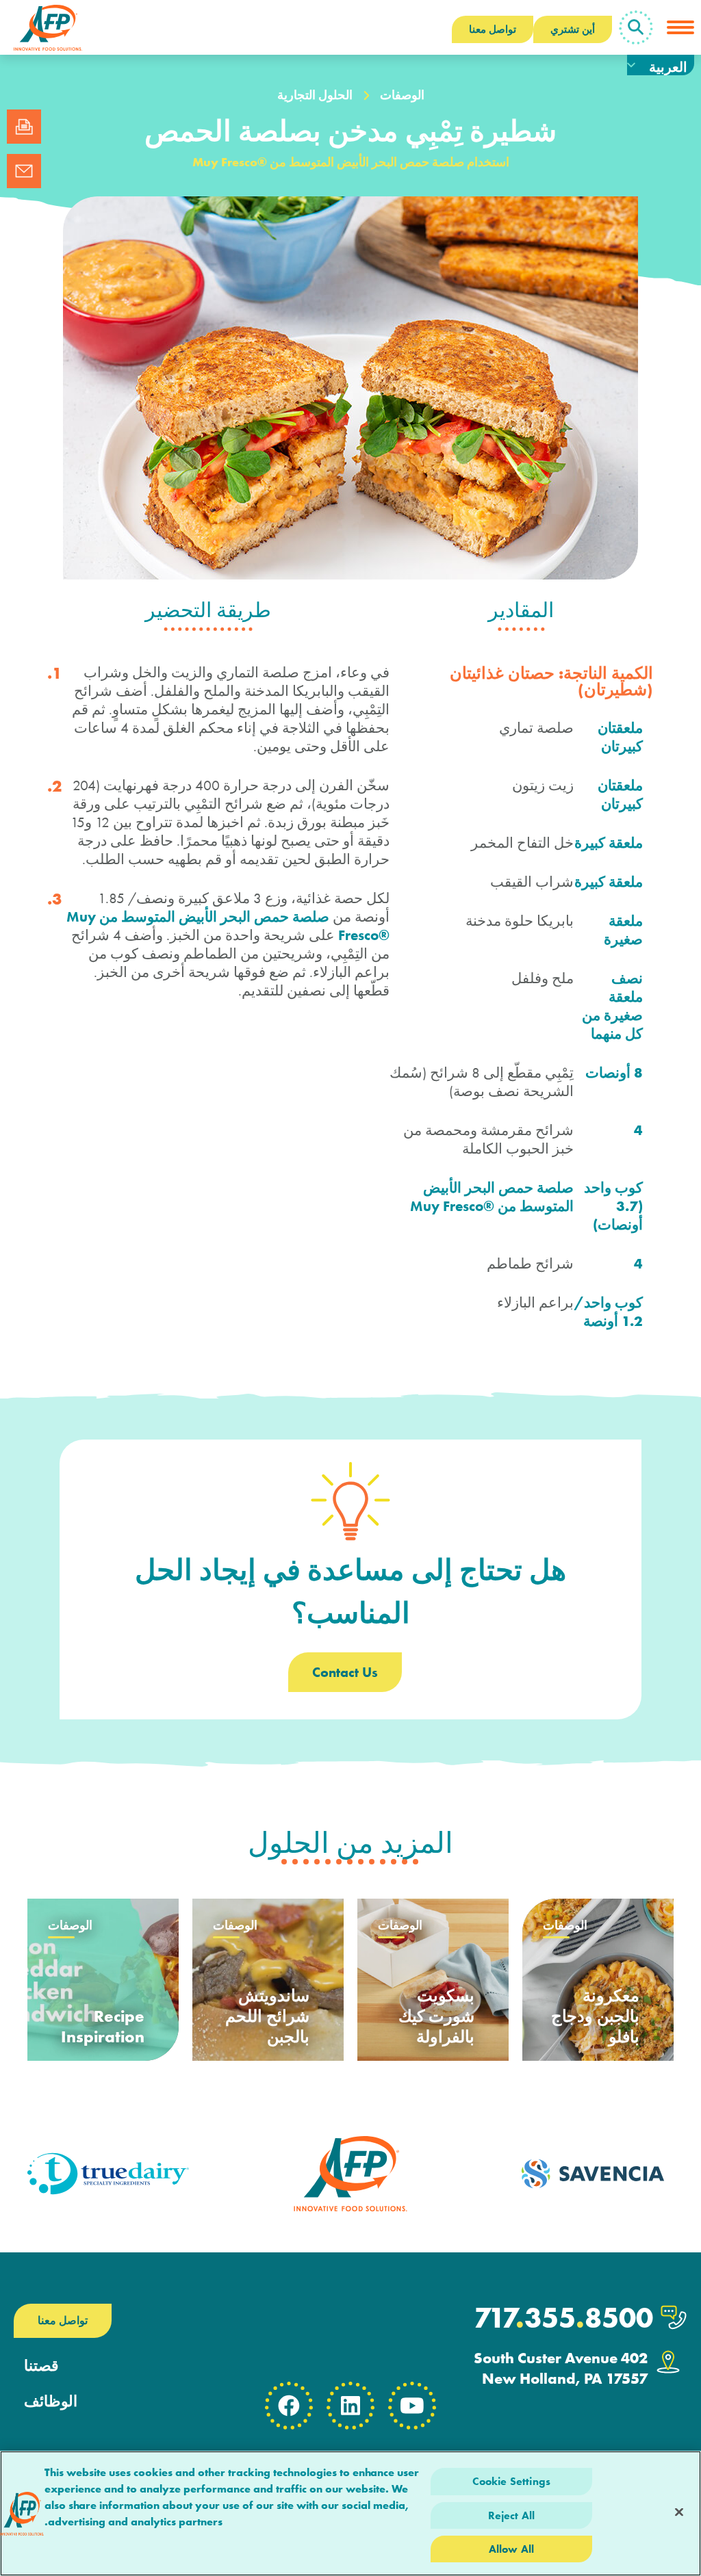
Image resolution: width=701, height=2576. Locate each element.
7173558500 (563, 2318)
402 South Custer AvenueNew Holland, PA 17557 (561, 2368)
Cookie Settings (511, 2481)
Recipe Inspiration (103, 2026)
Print (24, 127)
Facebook (289, 2406)
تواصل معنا (493, 29)
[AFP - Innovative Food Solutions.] (48, 27)
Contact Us (345, 1672)
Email (24, 171)
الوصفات (402, 95)
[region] (350, 2513)
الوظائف (51, 2402)
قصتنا (41, 2366)
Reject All (512, 2515)
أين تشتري (573, 29)
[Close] (679, 2512)
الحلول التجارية (315, 95)
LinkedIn (350, 2406)
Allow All (511, 2549)
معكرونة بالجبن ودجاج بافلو (595, 2016)
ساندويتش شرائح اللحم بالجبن (267, 2016)
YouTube (412, 2406)
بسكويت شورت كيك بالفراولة (436, 2016)
